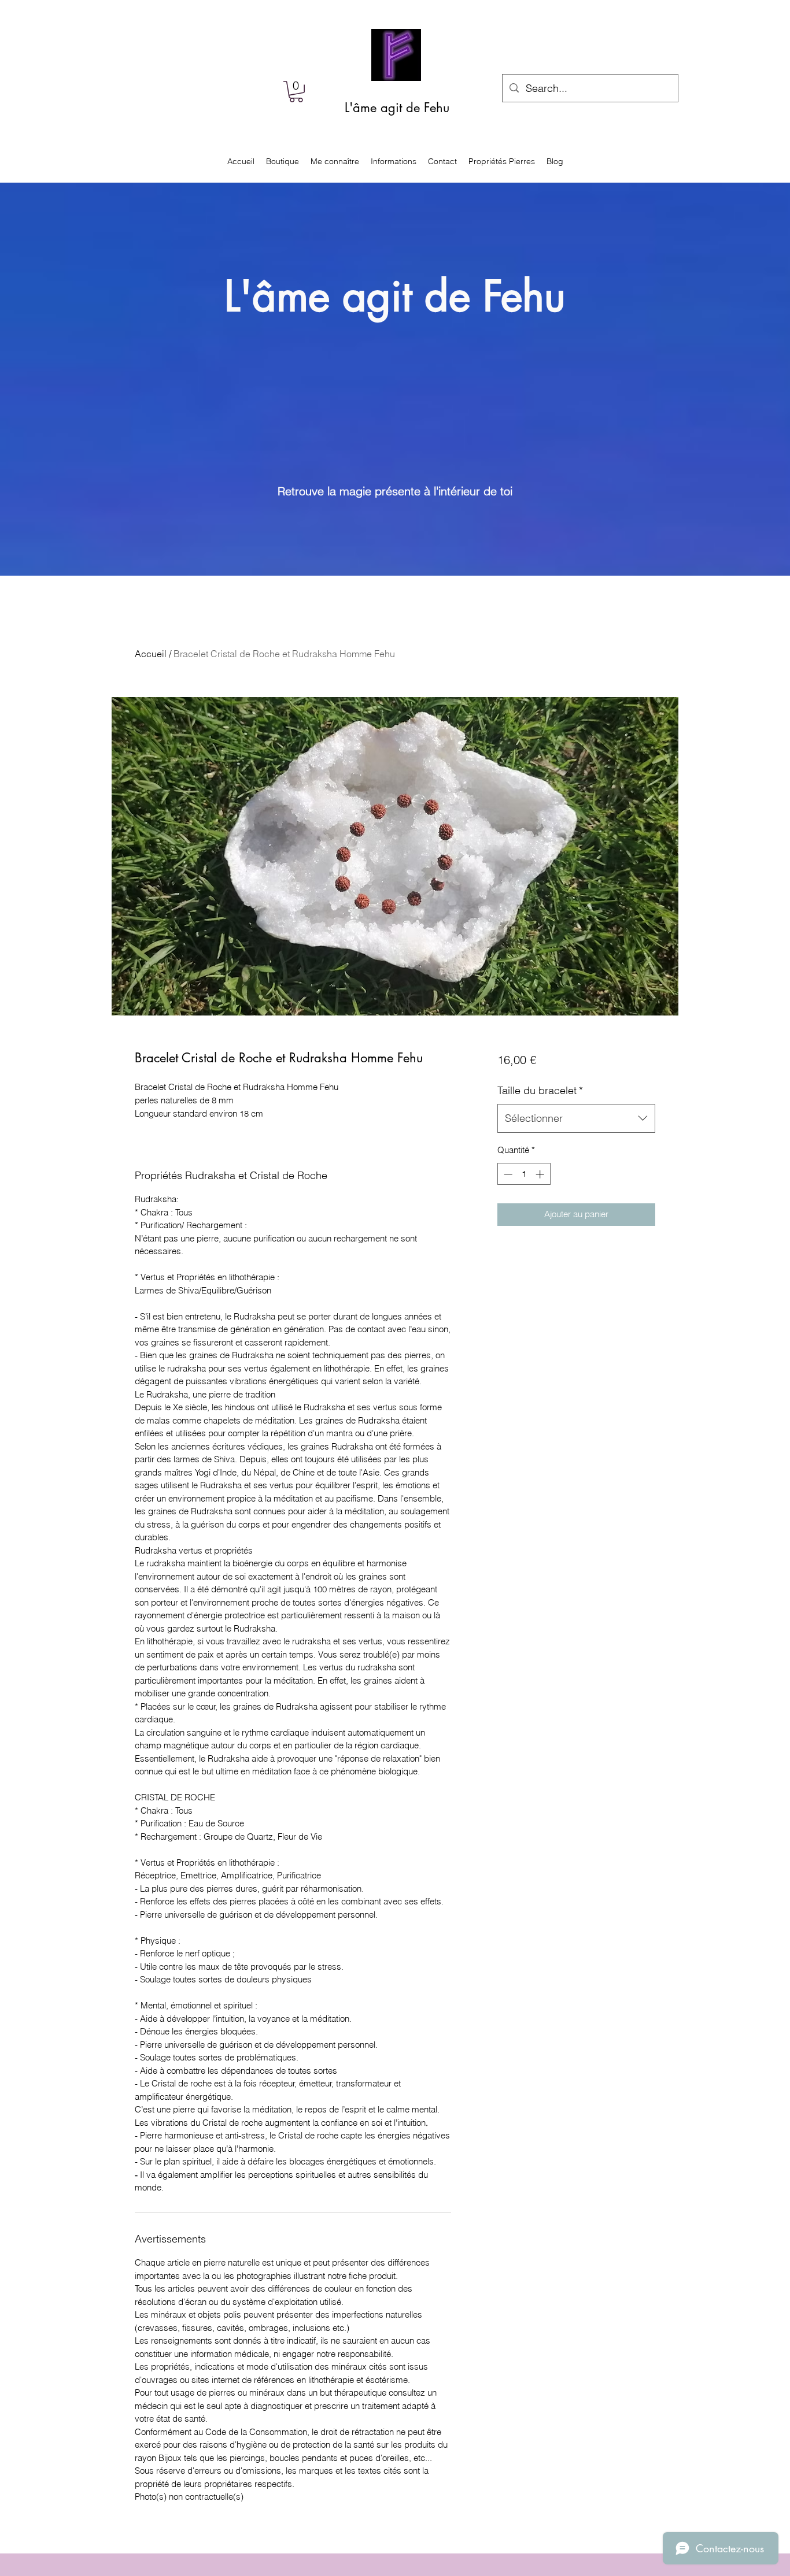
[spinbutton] (524, 1174)
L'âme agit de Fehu (397, 108)
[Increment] (541, 1174)
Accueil (151, 654)
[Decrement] (507, 1174)
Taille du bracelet (540, 1090)
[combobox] (576, 1118)
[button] (296, 92)
